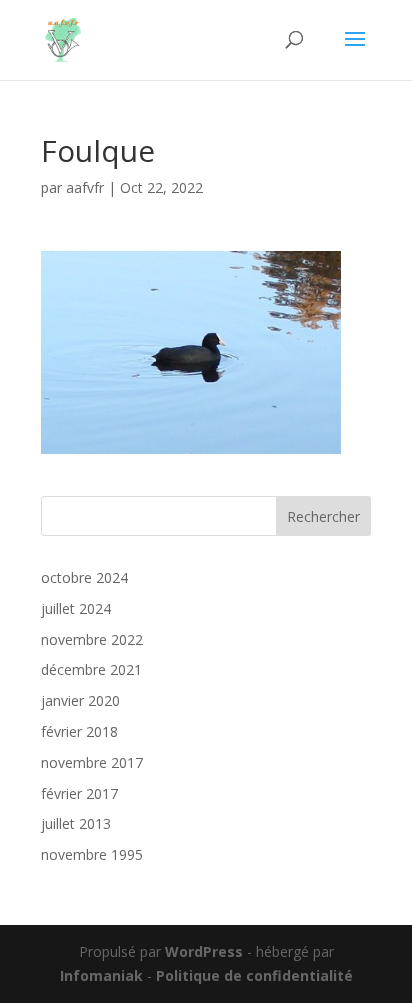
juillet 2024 (76, 608)
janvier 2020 (80, 700)
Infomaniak (101, 975)
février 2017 (79, 793)
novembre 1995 (92, 854)
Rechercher (323, 516)
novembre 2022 (92, 639)
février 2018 (79, 731)
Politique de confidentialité (254, 975)
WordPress (204, 951)
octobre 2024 (84, 577)
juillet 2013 (76, 823)
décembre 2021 (91, 669)
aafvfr (85, 187)
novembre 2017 (92, 762)
